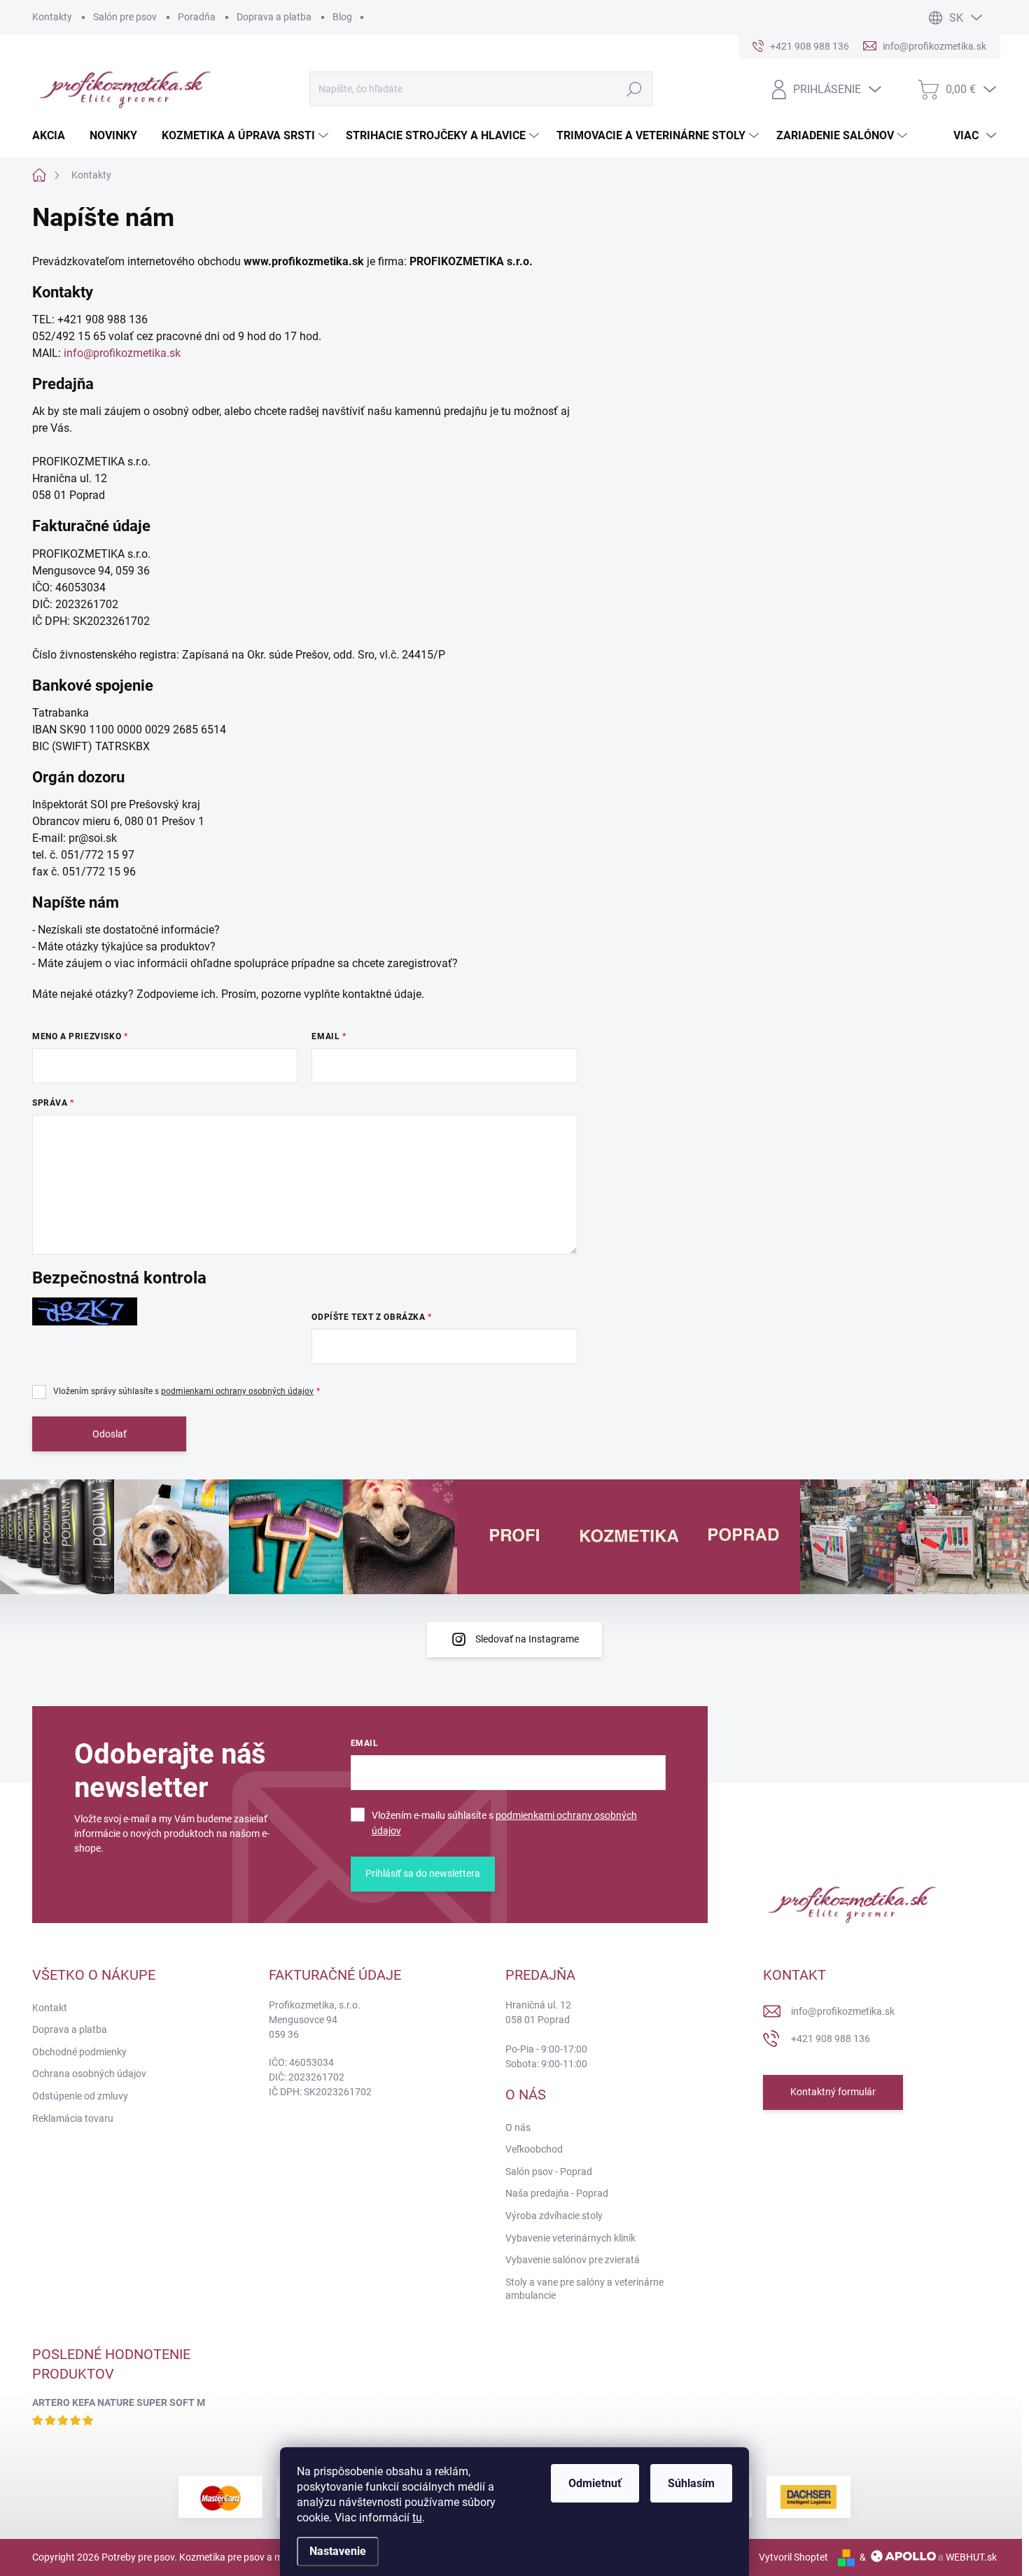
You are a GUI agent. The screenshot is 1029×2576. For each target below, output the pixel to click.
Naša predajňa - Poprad (557, 2193)
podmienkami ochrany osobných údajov (237, 1391)
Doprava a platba (274, 17)
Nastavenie (338, 2551)
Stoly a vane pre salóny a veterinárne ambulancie (584, 2289)
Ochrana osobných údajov (89, 2074)
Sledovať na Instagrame (527, 1639)
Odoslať (110, 1434)
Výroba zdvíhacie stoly (554, 2216)
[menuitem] (54, 136)
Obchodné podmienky (79, 2052)
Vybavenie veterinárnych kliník (570, 2238)
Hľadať (634, 89)
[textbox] (305, 613)
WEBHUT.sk (971, 2557)
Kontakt (50, 2008)
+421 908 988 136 (831, 2039)
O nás (518, 2127)
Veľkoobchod (534, 2149)
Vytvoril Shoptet (793, 2557)
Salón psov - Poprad (549, 2172)
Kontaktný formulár (833, 2092)
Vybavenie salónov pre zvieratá (573, 2260)
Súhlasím (691, 2483)
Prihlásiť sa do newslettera (423, 1873)
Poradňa (197, 17)
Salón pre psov (125, 17)
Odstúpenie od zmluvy (80, 2096)
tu (417, 2518)
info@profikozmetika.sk (122, 353)
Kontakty (52, 17)
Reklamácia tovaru (73, 2118)
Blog (342, 17)
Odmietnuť (595, 2483)
